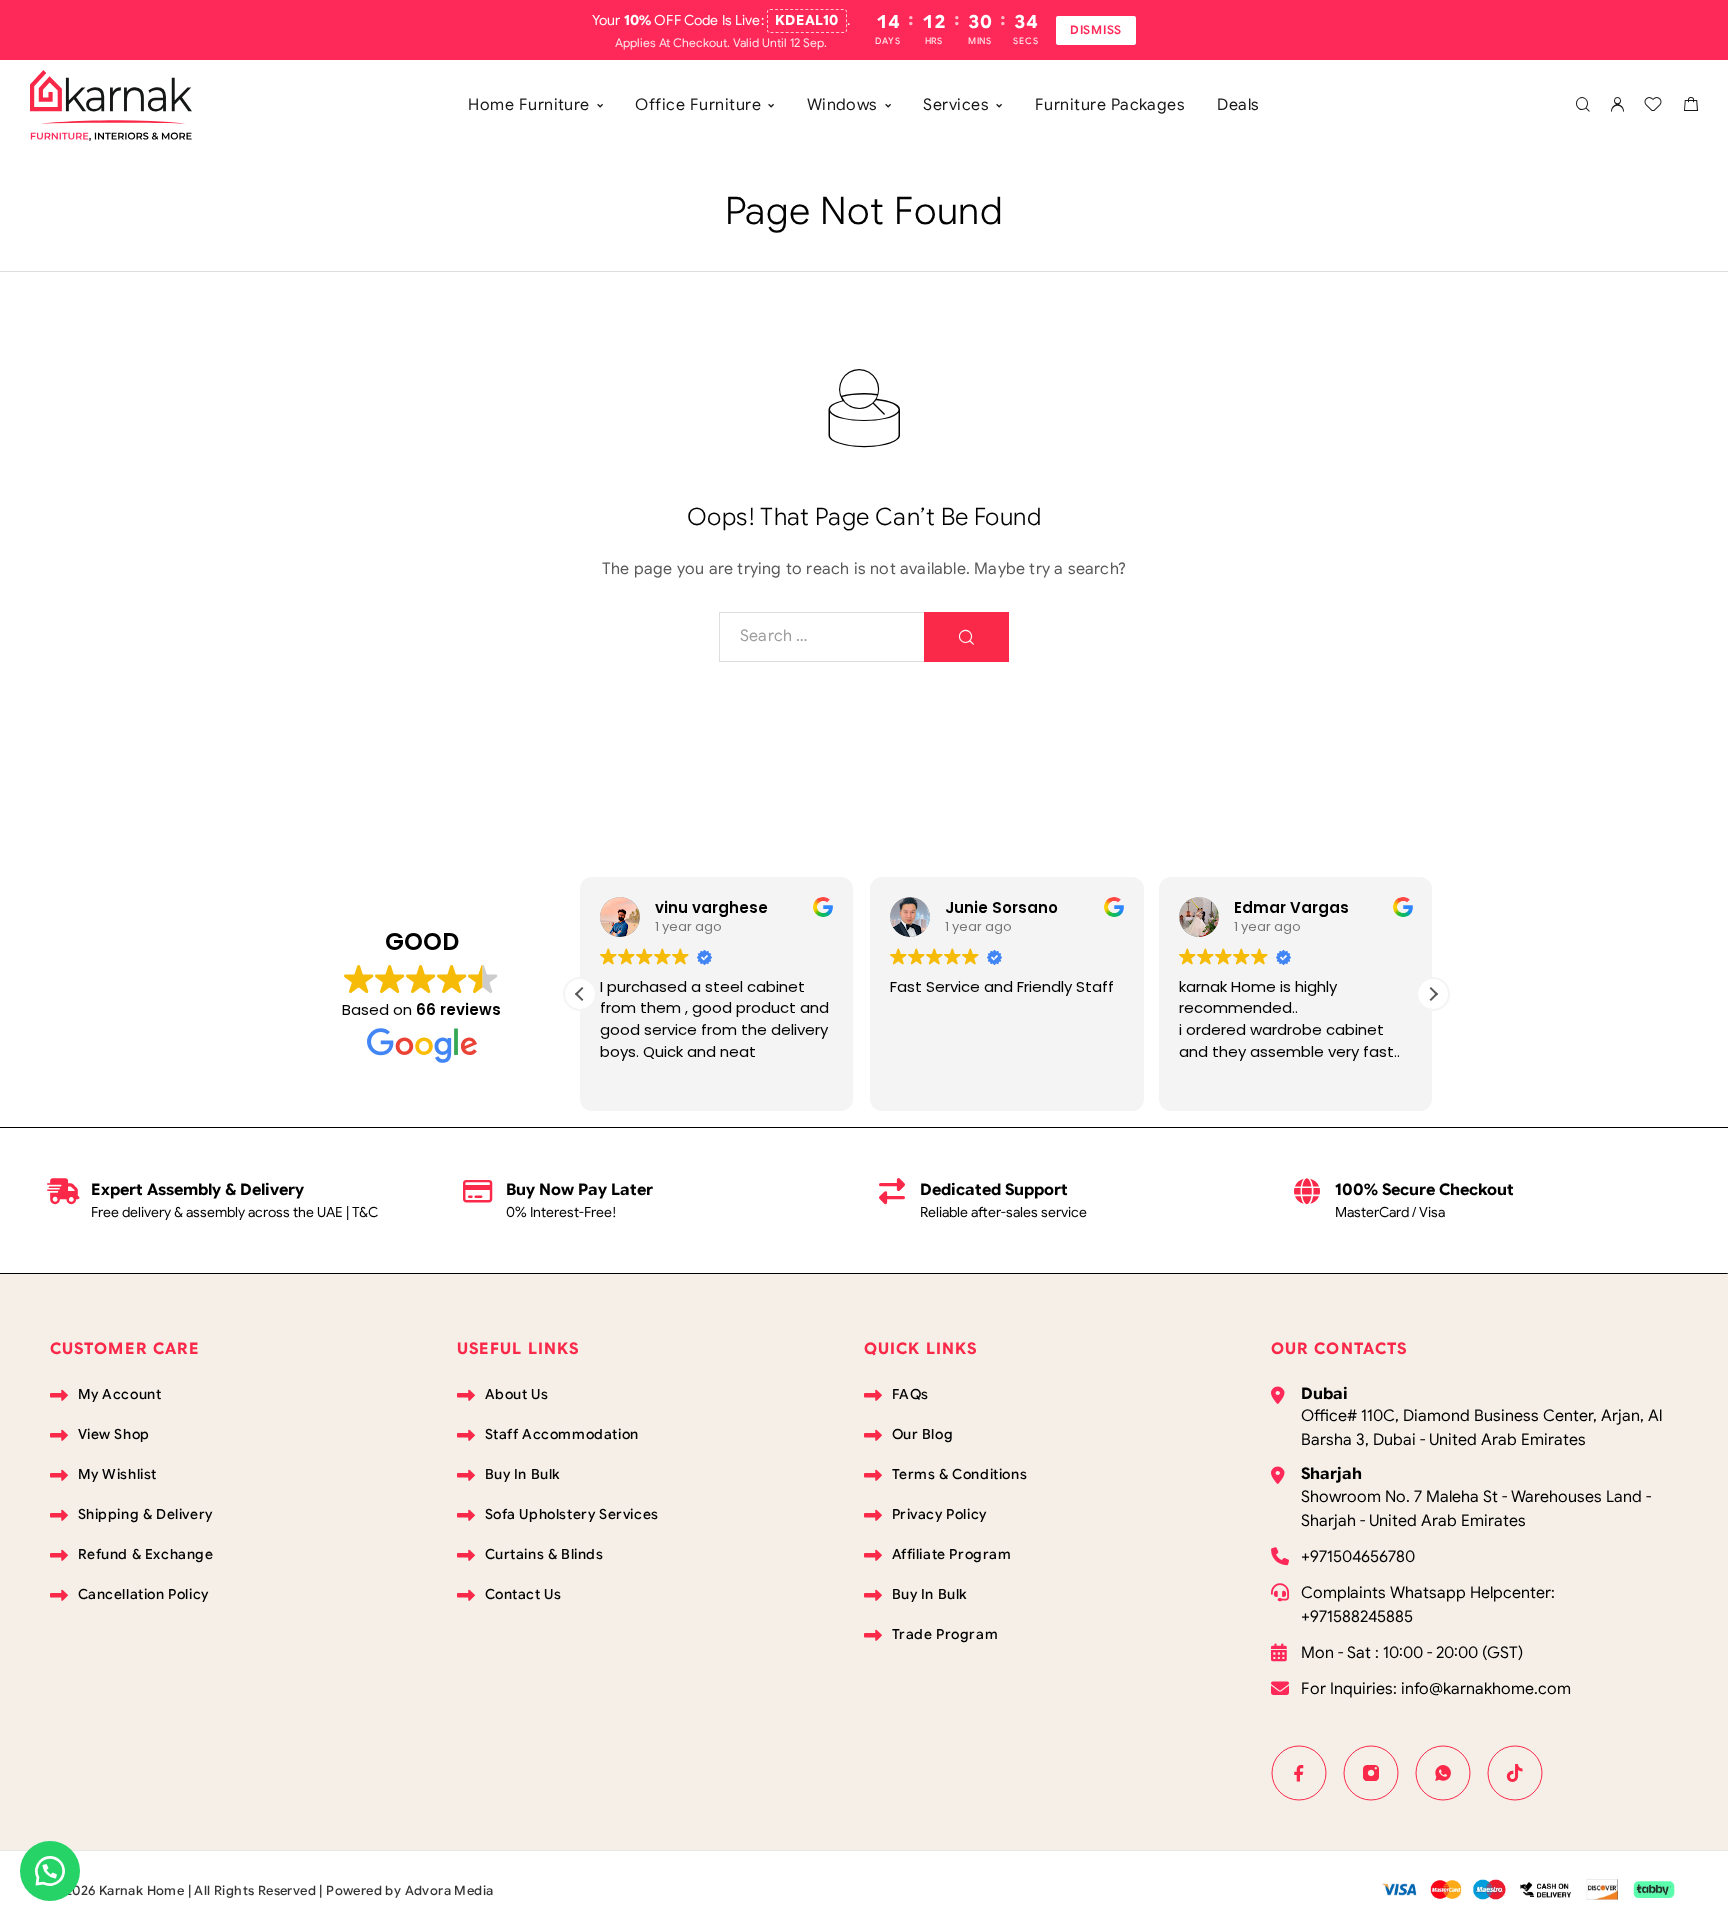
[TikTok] (1515, 1773)
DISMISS (1096, 29)
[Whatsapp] (1443, 1773)
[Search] (1582, 105)
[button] (1433, 994)
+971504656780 (1358, 1557)
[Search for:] (822, 637)
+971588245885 (1357, 1617)
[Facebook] (1299, 1773)
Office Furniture (698, 105)
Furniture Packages (1110, 105)
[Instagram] (1371, 1773)
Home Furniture (529, 105)
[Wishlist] (1653, 107)
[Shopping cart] (1690, 107)
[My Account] (1617, 105)
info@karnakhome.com (1486, 1689)
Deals (1238, 105)
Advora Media (449, 1890)
